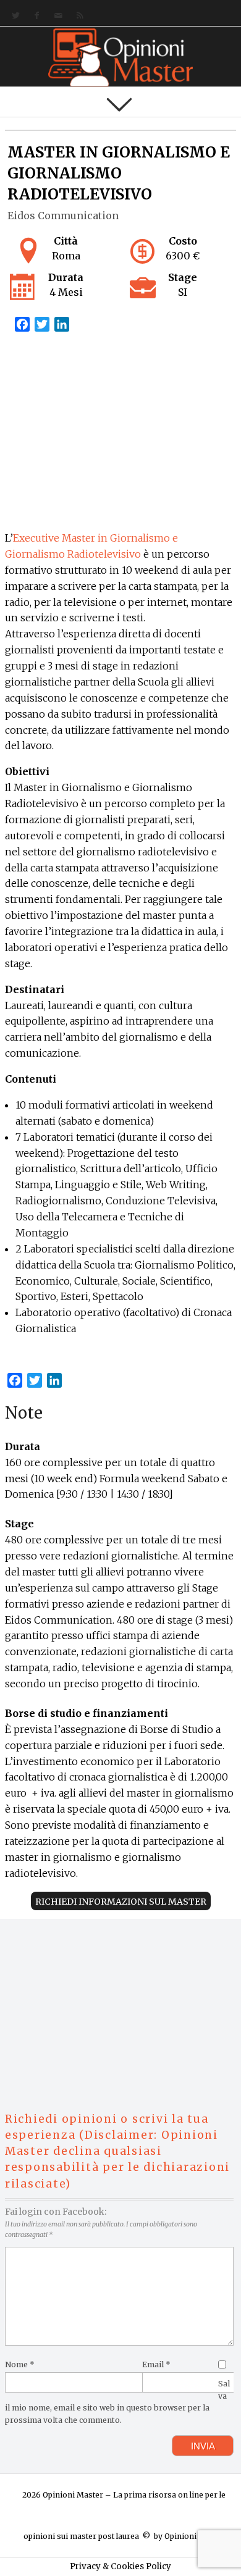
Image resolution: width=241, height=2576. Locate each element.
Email (156, 2364)
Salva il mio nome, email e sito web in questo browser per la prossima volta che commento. (118, 2402)
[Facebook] (34, 16)
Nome (20, 2364)
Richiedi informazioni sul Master (121, 1902)
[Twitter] (13, 16)
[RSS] (78, 16)
